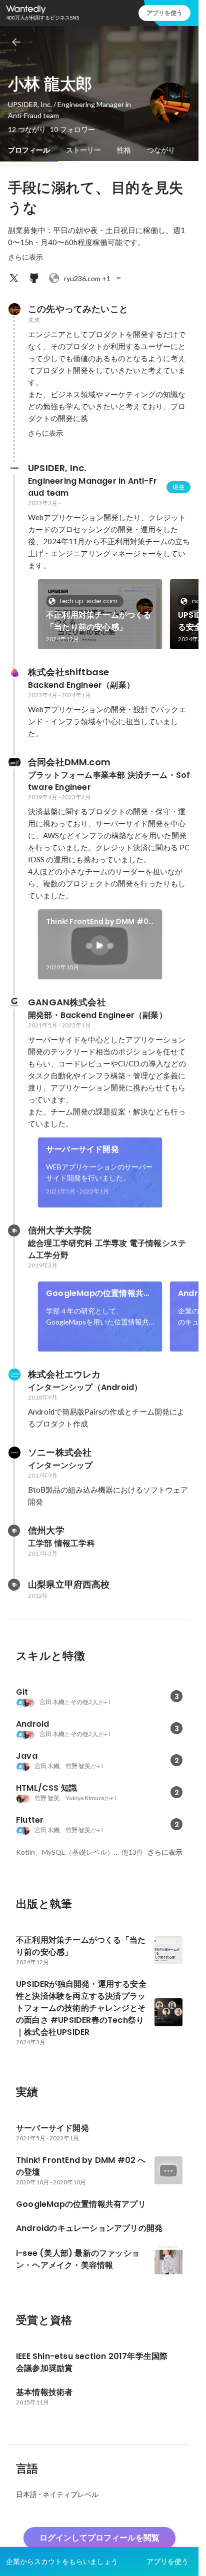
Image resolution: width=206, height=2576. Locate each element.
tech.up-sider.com (89, 601)
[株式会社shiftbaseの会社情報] (14, 672)
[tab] (29, 150)
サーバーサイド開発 (82, 1149)
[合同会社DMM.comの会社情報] (14, 762)
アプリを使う (164, 13)
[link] (100, 614)
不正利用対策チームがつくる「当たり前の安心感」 (99, 621)
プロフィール (29, 150)
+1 (87, 278)
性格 (124, 150)
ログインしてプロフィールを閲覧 (99, 2538)
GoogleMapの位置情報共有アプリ (99, 1294)
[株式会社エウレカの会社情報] (14, 1375)
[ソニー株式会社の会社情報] (14, 1453)
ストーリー (83, 150)
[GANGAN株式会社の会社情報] (14, 1002)
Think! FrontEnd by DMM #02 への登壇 (99, 922)
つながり (161, 150)
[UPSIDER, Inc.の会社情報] (14, 468)
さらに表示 (25, 257)
